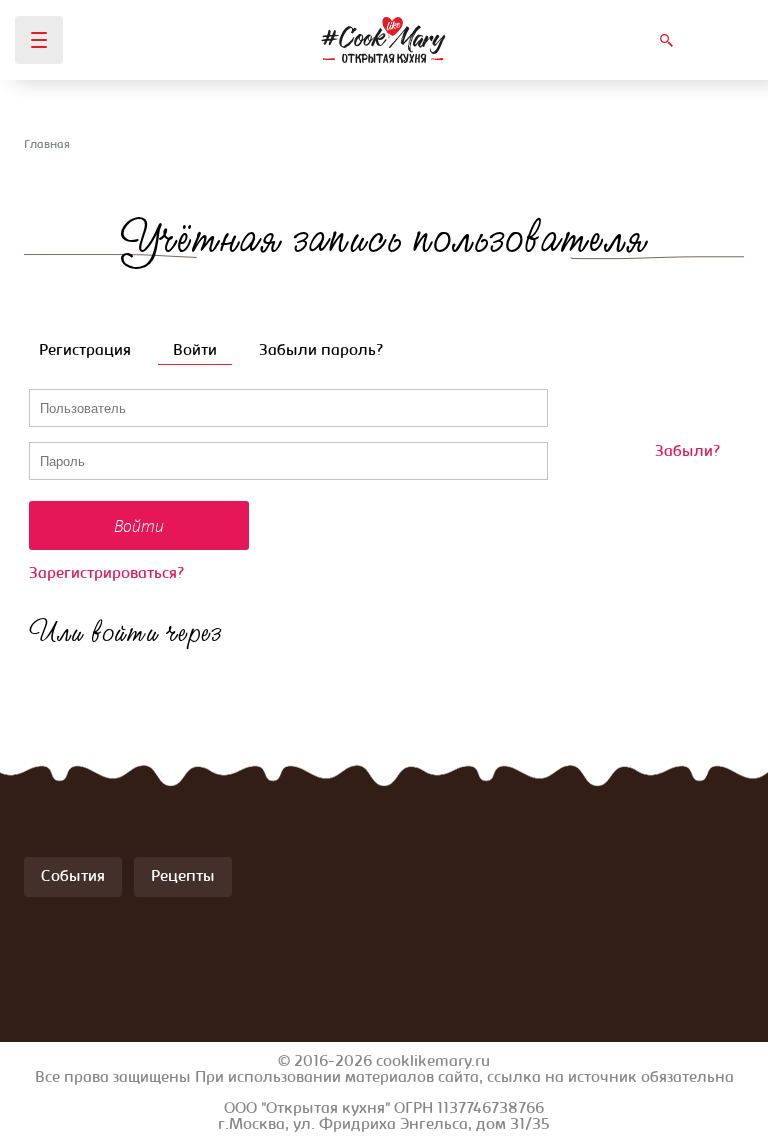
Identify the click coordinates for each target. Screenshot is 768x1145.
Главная (47, 145)
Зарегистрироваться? (106, 574)
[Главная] (383, 40)
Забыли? (687, 452)
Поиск (666, 40)
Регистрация (85, 351)
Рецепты (183, 877)
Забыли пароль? (321, 351)
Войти (202, 351)
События (73, 877)
